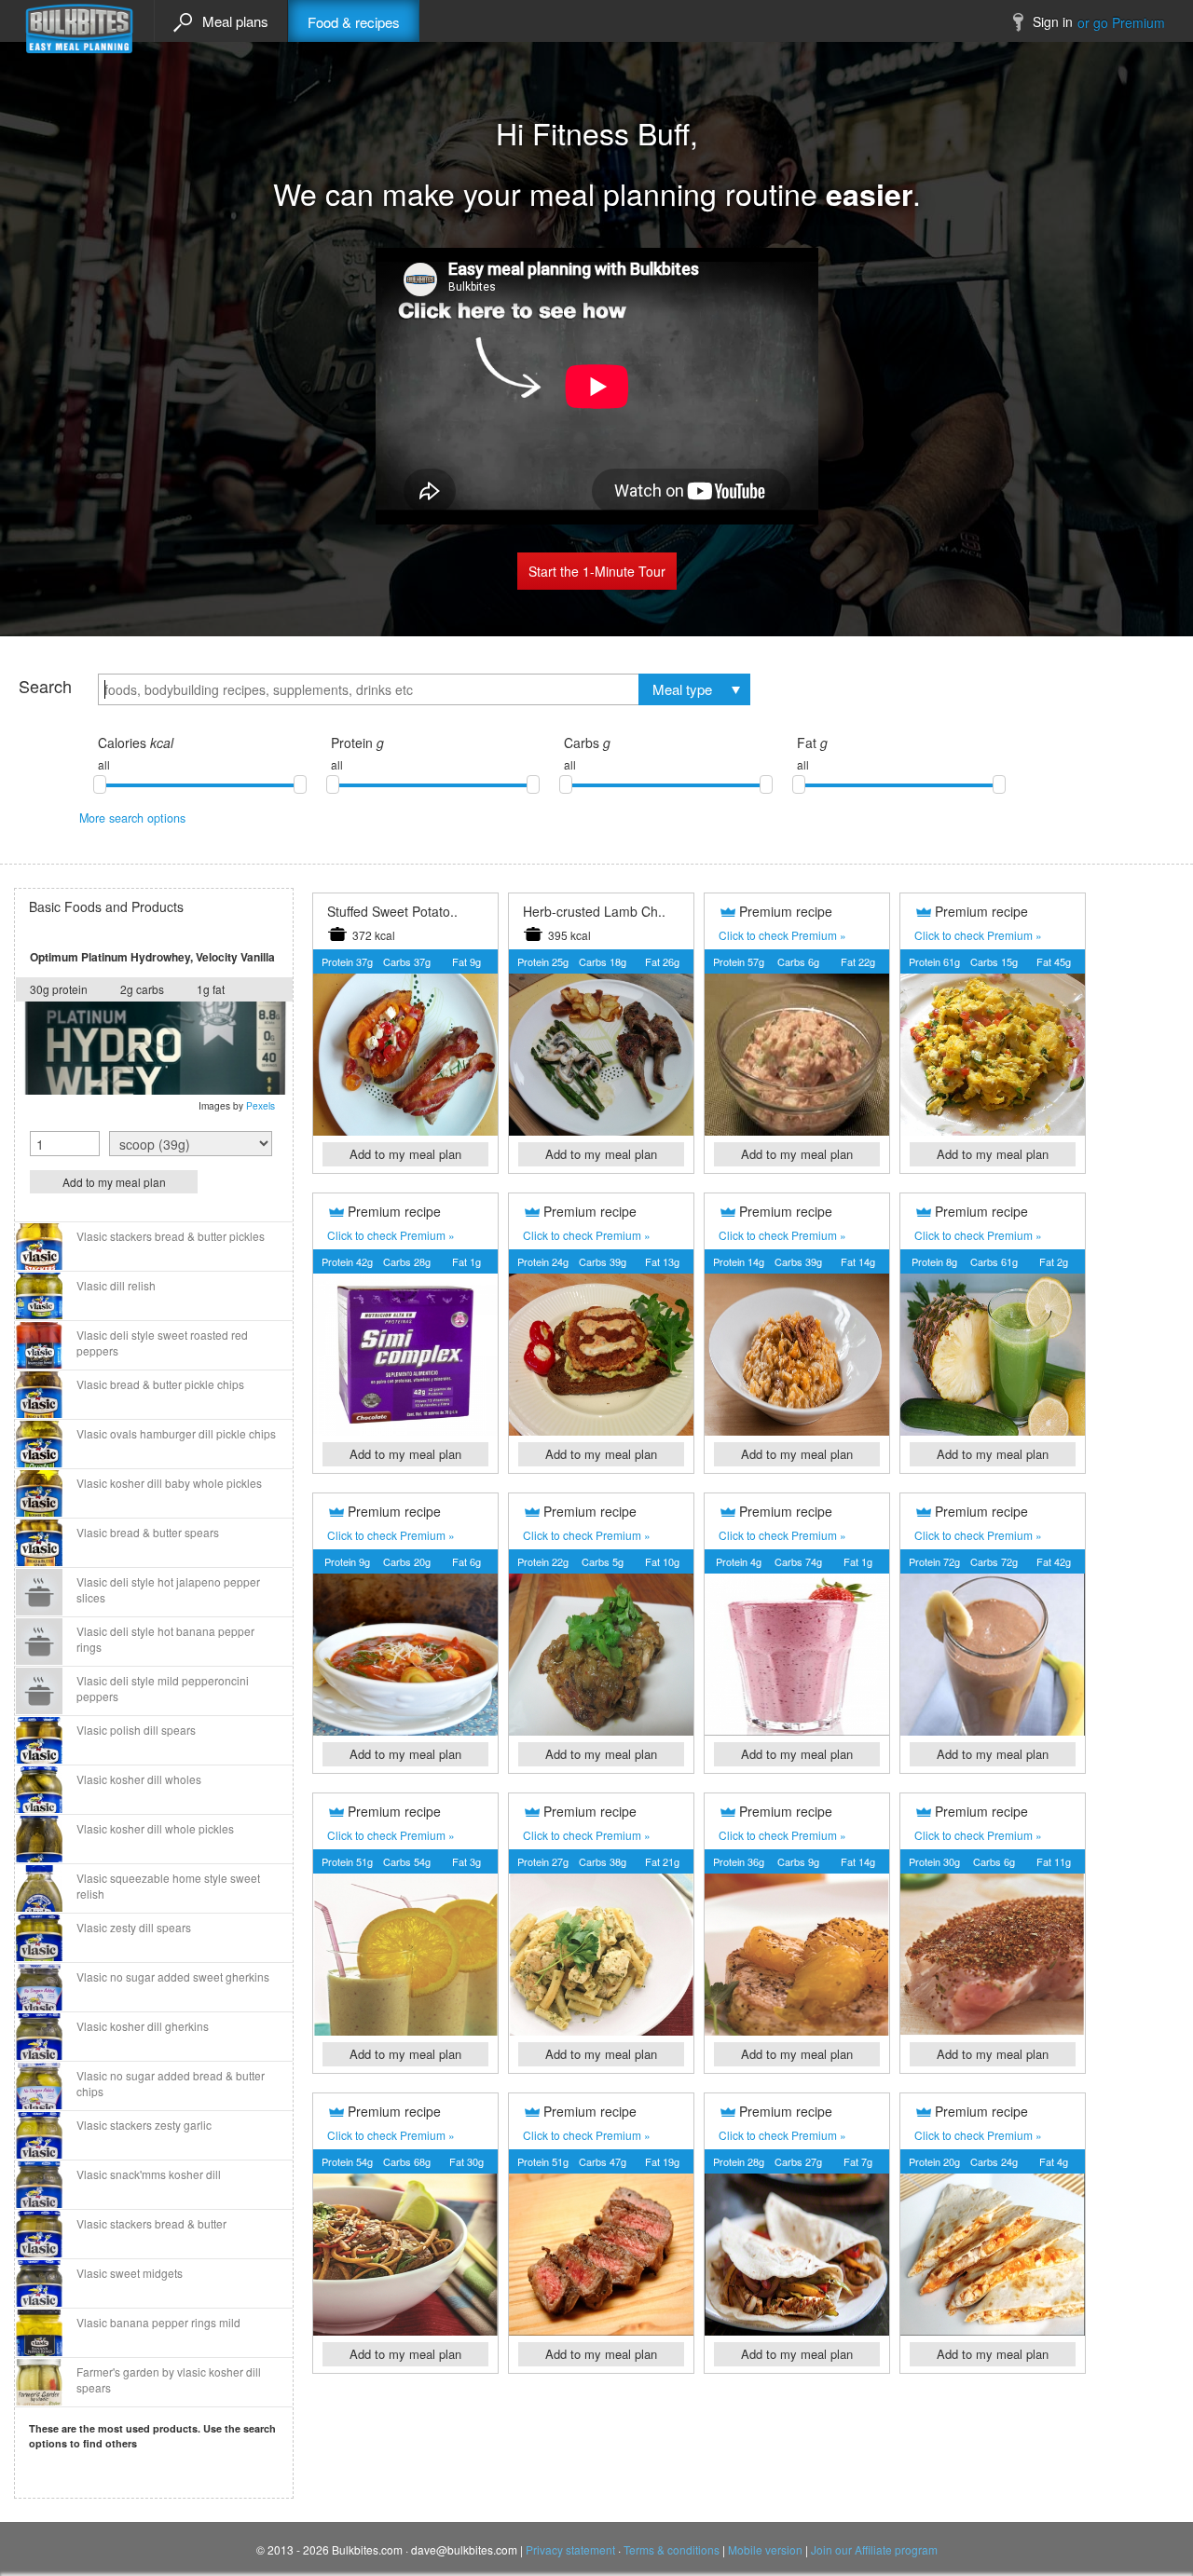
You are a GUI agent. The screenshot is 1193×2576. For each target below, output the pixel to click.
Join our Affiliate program (874, 2549)
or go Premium (1121, 22)
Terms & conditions (672, 2549)
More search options (132, 818)
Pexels (261, 1105)
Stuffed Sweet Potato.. (392, 911)
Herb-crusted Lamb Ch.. (594, 911)
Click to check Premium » (782, 935)
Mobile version (765, 2549)
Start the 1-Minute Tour (597, 571)
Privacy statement (570, 2549)
